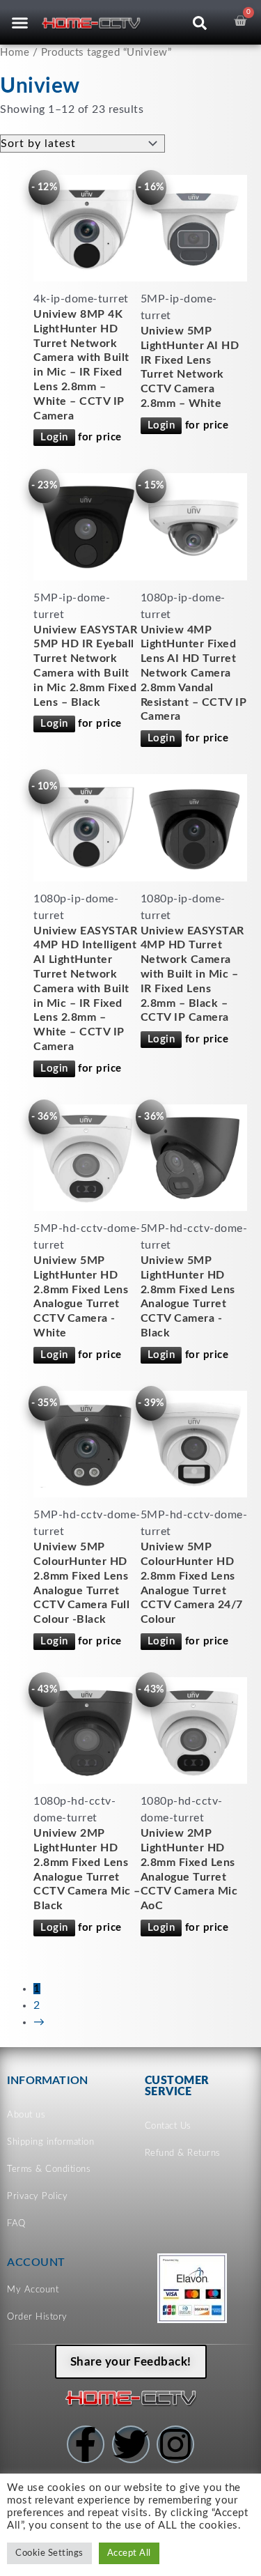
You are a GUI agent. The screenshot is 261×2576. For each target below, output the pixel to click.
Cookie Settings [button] (49, 2553)
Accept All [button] (129, 2553)
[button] (19, 22)
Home (15, 53)
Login (54, 437)
